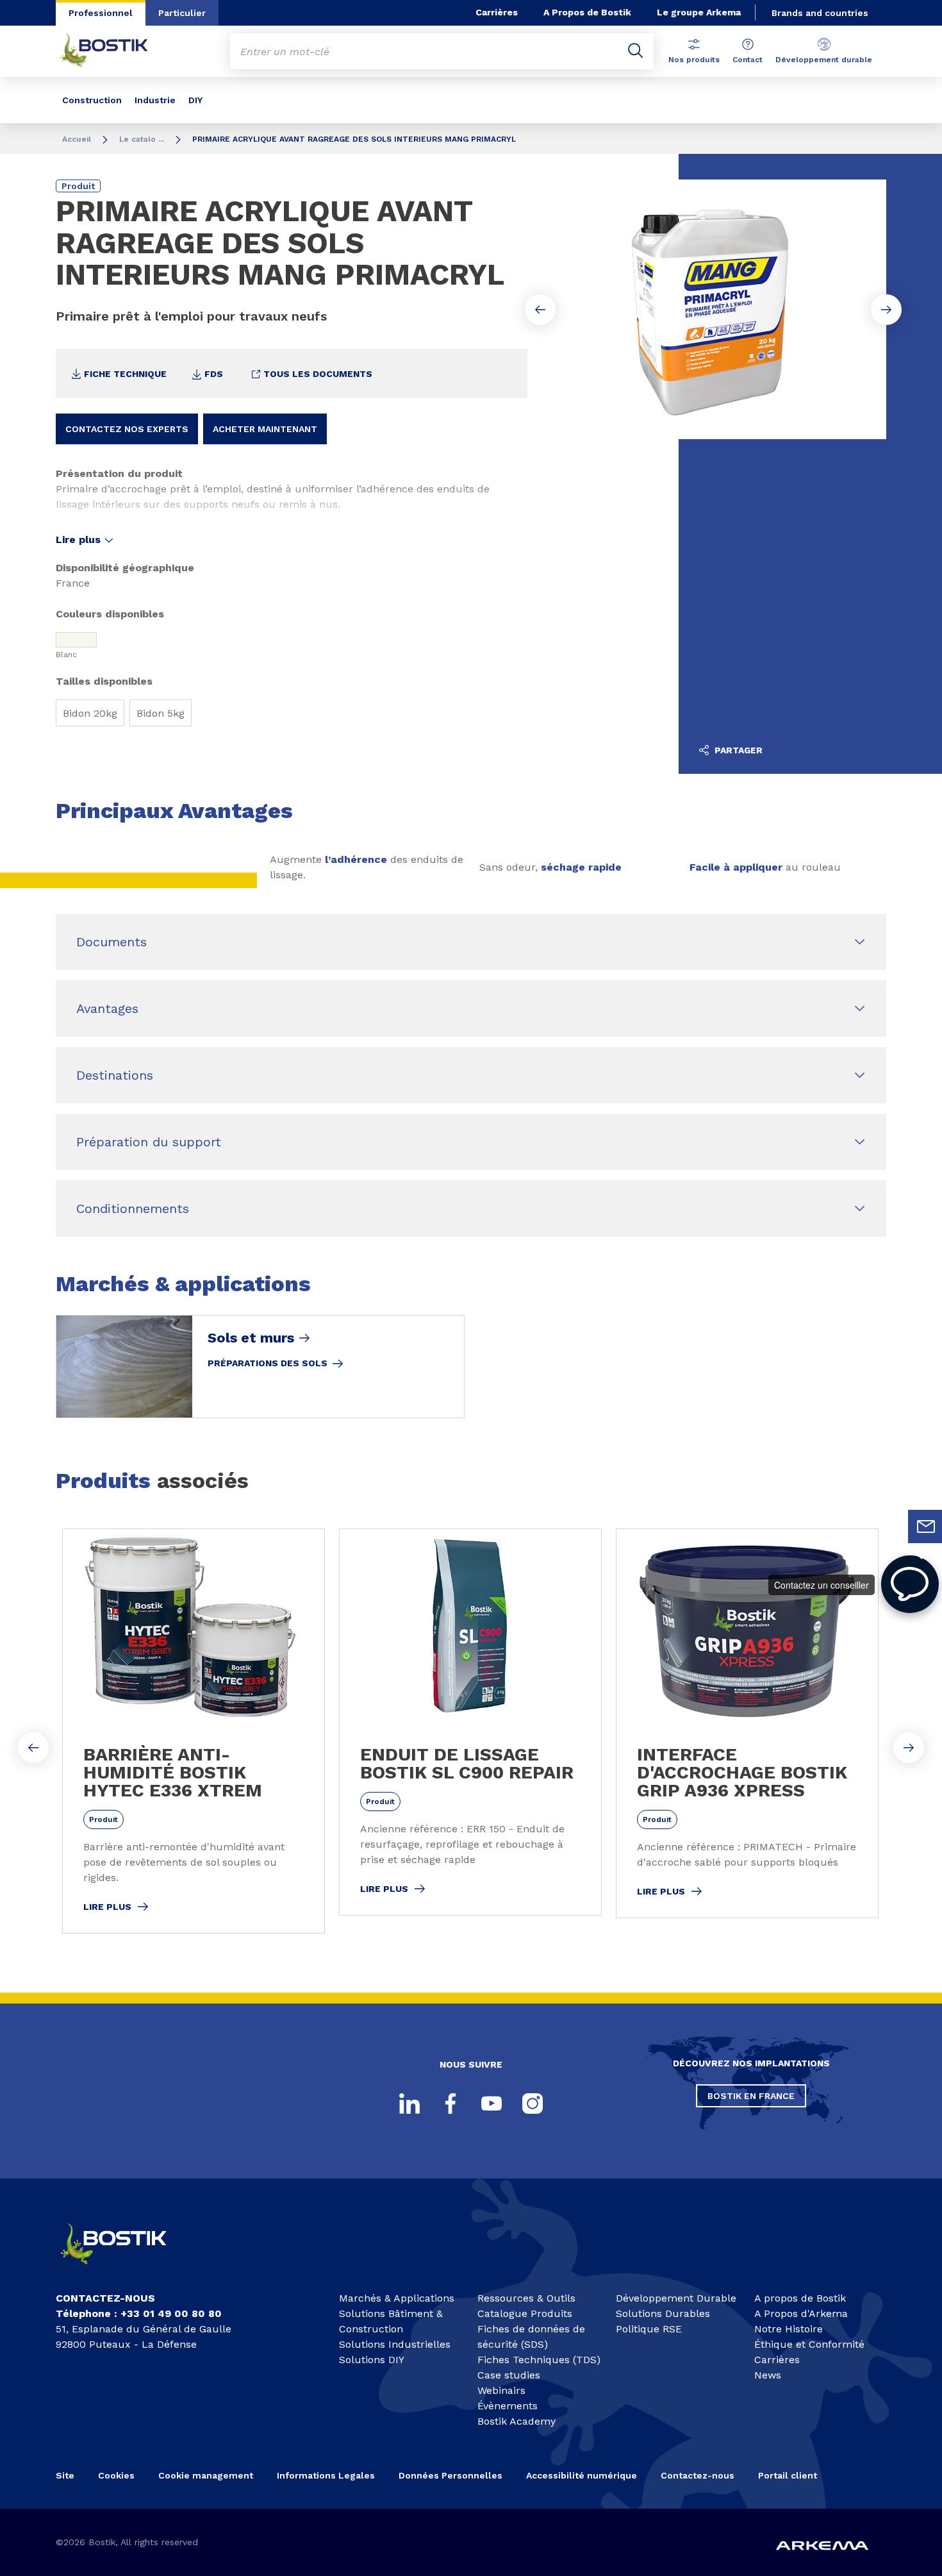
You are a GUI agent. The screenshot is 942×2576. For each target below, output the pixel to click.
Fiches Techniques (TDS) (539, 2360)
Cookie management (206, 2475)
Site (65, 2475)
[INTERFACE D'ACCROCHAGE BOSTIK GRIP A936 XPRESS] (747, 1723)
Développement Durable (676, 2298)
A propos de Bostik (800, 2298)
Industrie (155, 100)
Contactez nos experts (127, 429)
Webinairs (501, 2390)
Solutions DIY (372, 2360)
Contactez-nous (698, 2475)
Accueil (77, 139)
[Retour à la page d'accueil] (113, 51)
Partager (737, 750)
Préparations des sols (268, 1363)
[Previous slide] (540, 310)
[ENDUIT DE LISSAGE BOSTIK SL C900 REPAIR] (470, 1722)
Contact (748, 60)
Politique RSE (649, 2329)
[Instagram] (533, 2103)
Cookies (116, 2475)
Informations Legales (326, 2475)
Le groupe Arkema (699, 12)
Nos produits (694, 60)
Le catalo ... (142, 139)
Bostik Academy (516, 2421)
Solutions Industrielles (395, 2344)
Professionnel (101, 13)
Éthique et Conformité (809, 2344)
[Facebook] (450, 2103)
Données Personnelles (450, 2475)
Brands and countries (820, 13)
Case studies (509, 2375)
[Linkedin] (409, 2103)
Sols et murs (251, 1338)
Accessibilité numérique (582, 2475)
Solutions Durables (663, 2313)
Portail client (788, 2475)
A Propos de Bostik (587, 12)
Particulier (182, 13)
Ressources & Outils (526, 2298)
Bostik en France (751, 2096)
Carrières (497, 12)
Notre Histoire (789, 2329)
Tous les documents (317, 374)
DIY (195, 100)
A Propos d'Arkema (801, 2313)
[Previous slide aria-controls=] (33, 1748)
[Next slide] (886, 310)
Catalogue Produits (525, 2313)
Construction (92, 100)
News (768, 2375)
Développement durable (824, 60)
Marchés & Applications (397, 2298)
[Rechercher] (636, 51)
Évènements (508, 2406)
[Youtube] (492, 2103)
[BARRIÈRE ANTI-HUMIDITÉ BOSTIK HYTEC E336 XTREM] (194, 1731)
